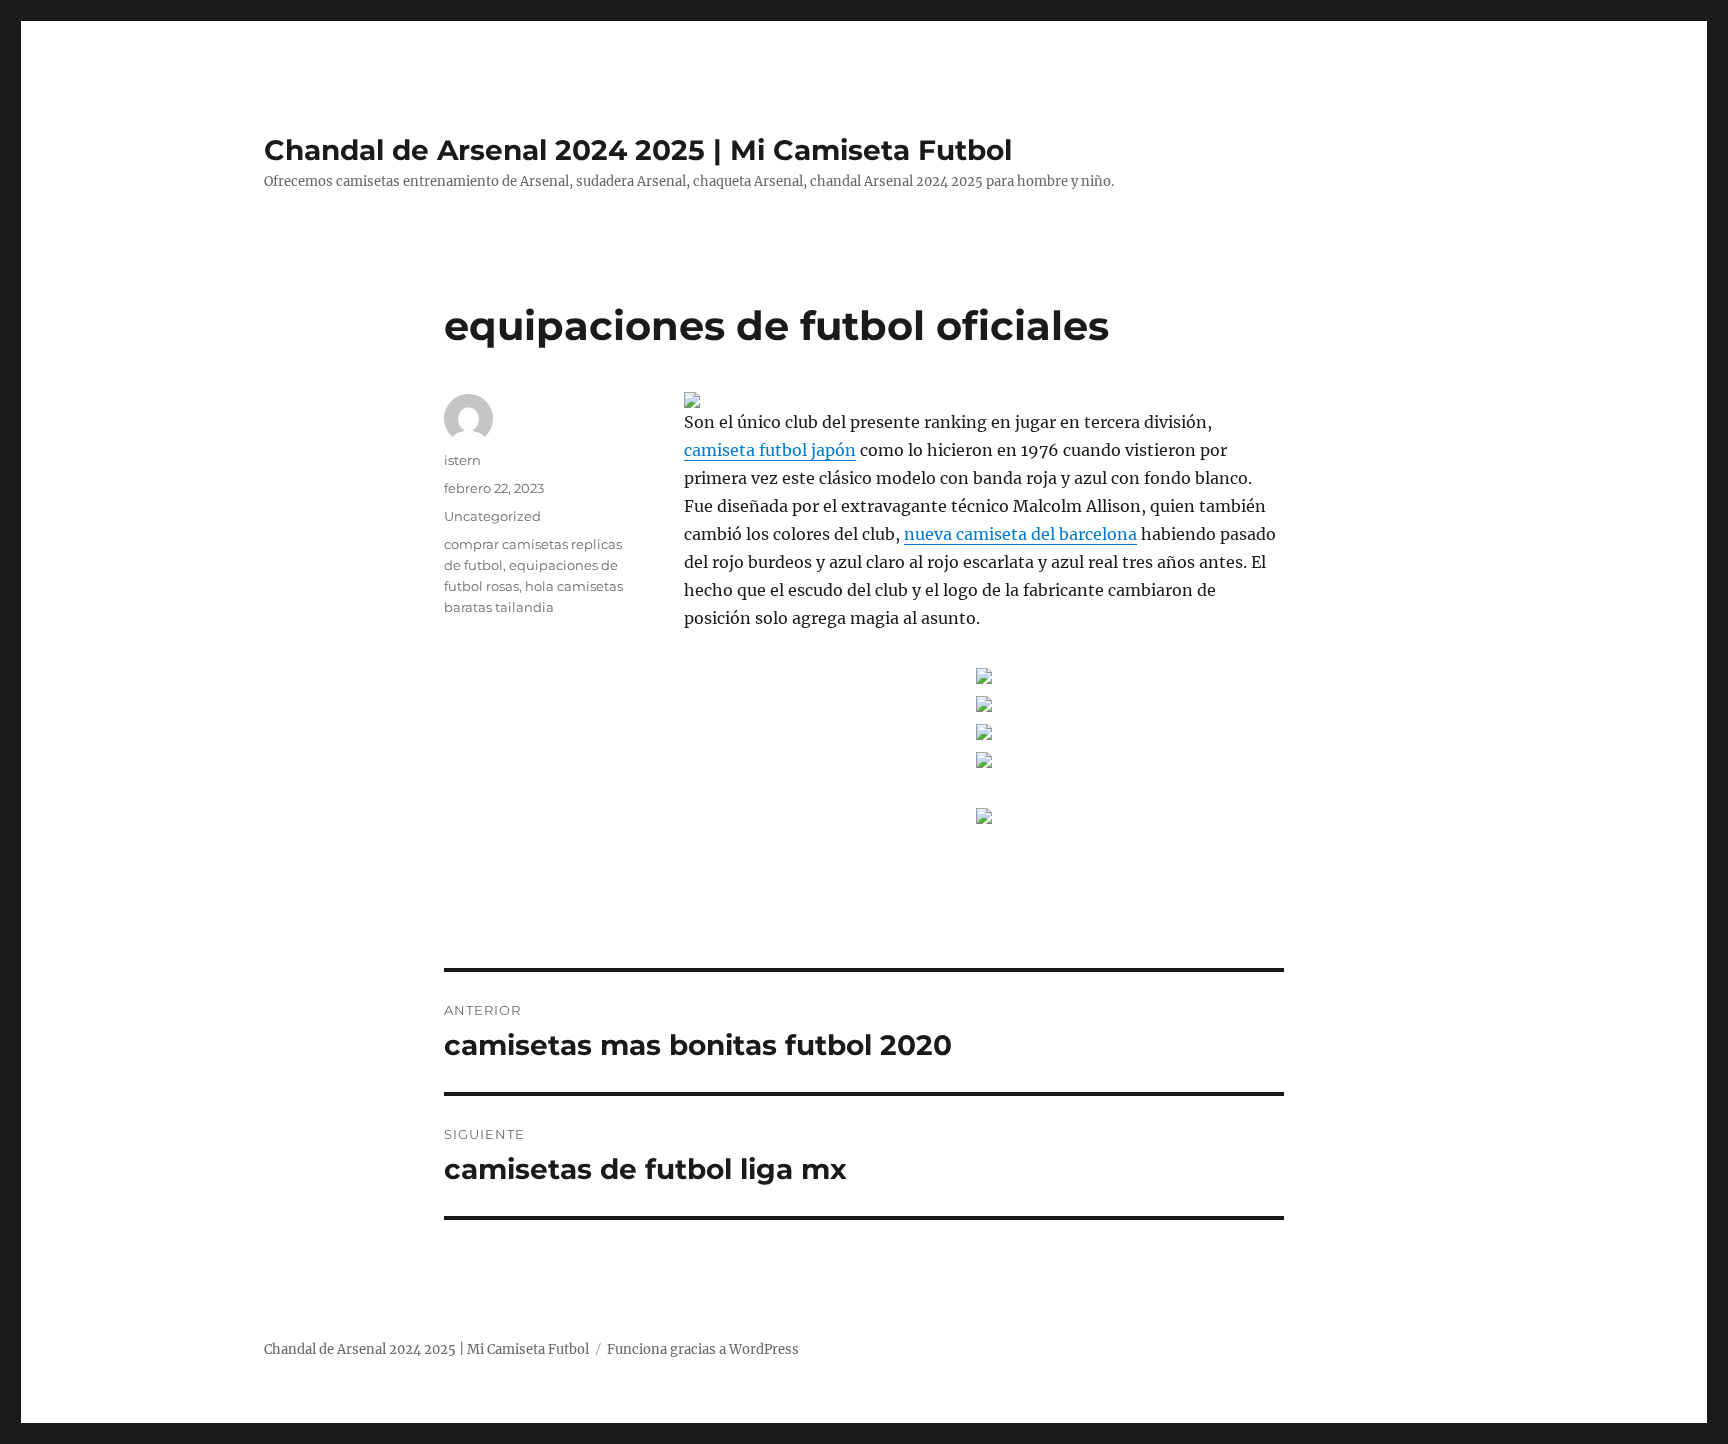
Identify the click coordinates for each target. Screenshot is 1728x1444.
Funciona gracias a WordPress (703, 1349)
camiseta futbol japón (770, 450)
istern (462, 460)
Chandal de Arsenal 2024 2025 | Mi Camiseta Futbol (638, 150)
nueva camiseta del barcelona (1020, 534)
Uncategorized (492, 516)
